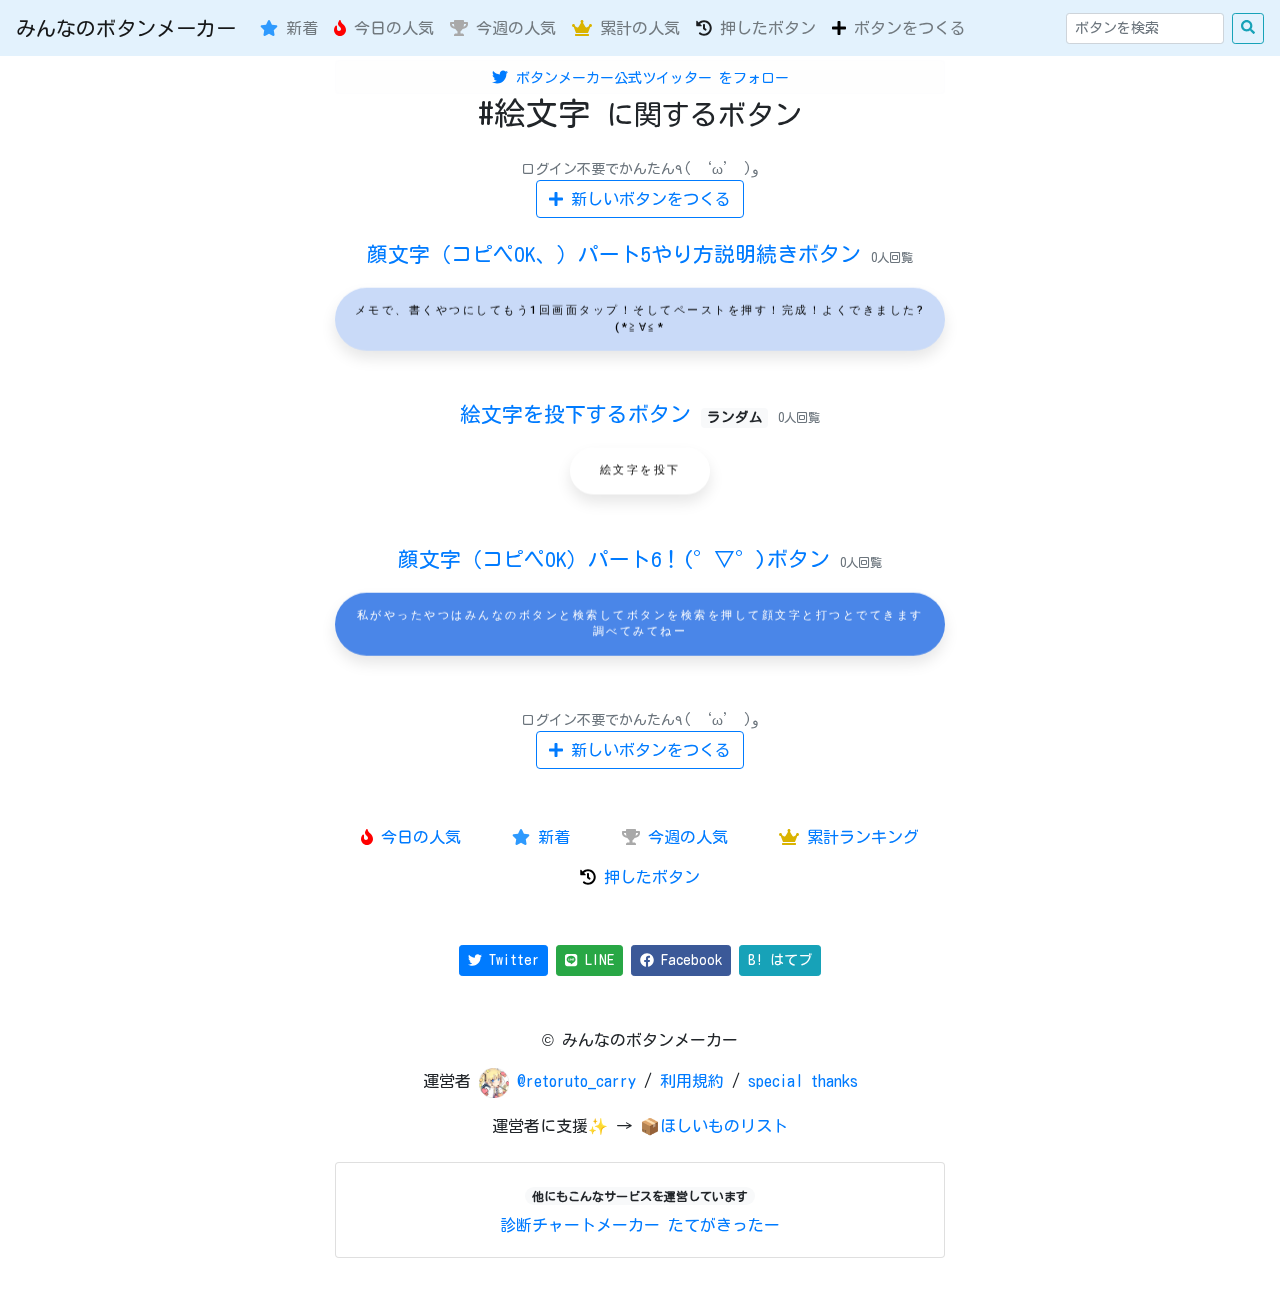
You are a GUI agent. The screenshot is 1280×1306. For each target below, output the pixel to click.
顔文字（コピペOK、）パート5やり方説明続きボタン (619, 254)
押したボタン (764, 28)
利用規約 (692, 1081)
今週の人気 (512, 28)
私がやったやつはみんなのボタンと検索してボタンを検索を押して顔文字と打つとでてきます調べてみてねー (640, 624)
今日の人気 (390, 28)
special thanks (803, 1081)
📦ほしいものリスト (714, 1126)
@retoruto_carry (580, 1081)
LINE (596, 960)
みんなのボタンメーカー (126, 28)
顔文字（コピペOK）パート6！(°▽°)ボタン (619, 559)
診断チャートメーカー (580, 1225)
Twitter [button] (510, 960)
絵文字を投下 (640, 470)
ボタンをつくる (906, 28)
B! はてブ (780, 960)
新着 (298, 28)
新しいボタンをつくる (647, 199)
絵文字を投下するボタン (611, 414)
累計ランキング (859, 837)
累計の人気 (636, 28)
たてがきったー (724, 1225)
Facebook (688, 960)
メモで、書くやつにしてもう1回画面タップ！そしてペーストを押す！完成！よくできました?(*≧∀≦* (640, 319)
